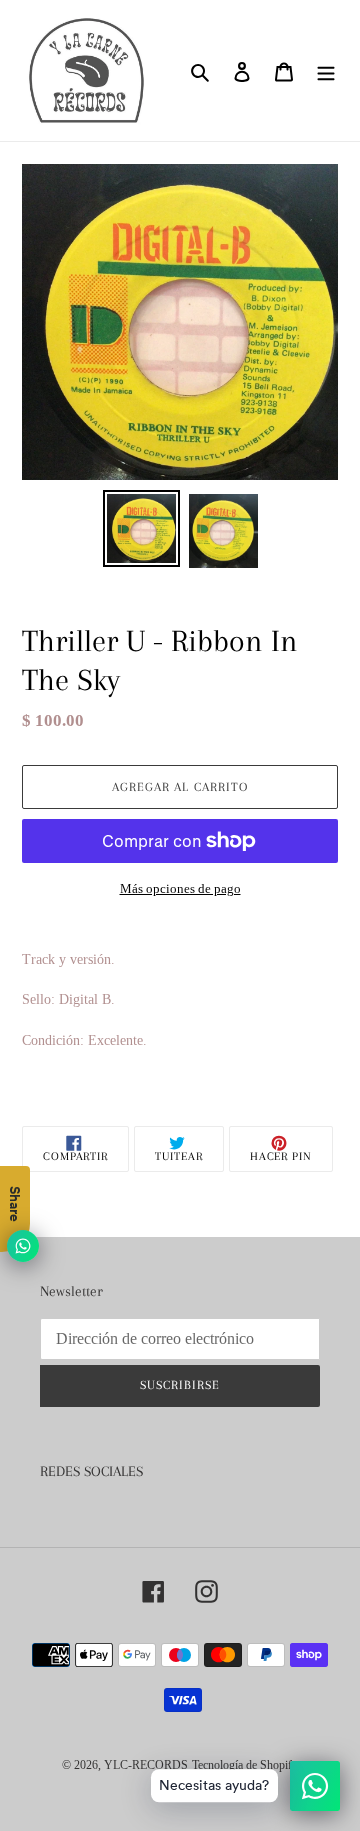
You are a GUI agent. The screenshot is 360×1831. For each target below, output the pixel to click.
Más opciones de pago (180, 888)
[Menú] (326, 70)
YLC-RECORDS (146, 1765)
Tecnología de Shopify (245, 1765)
